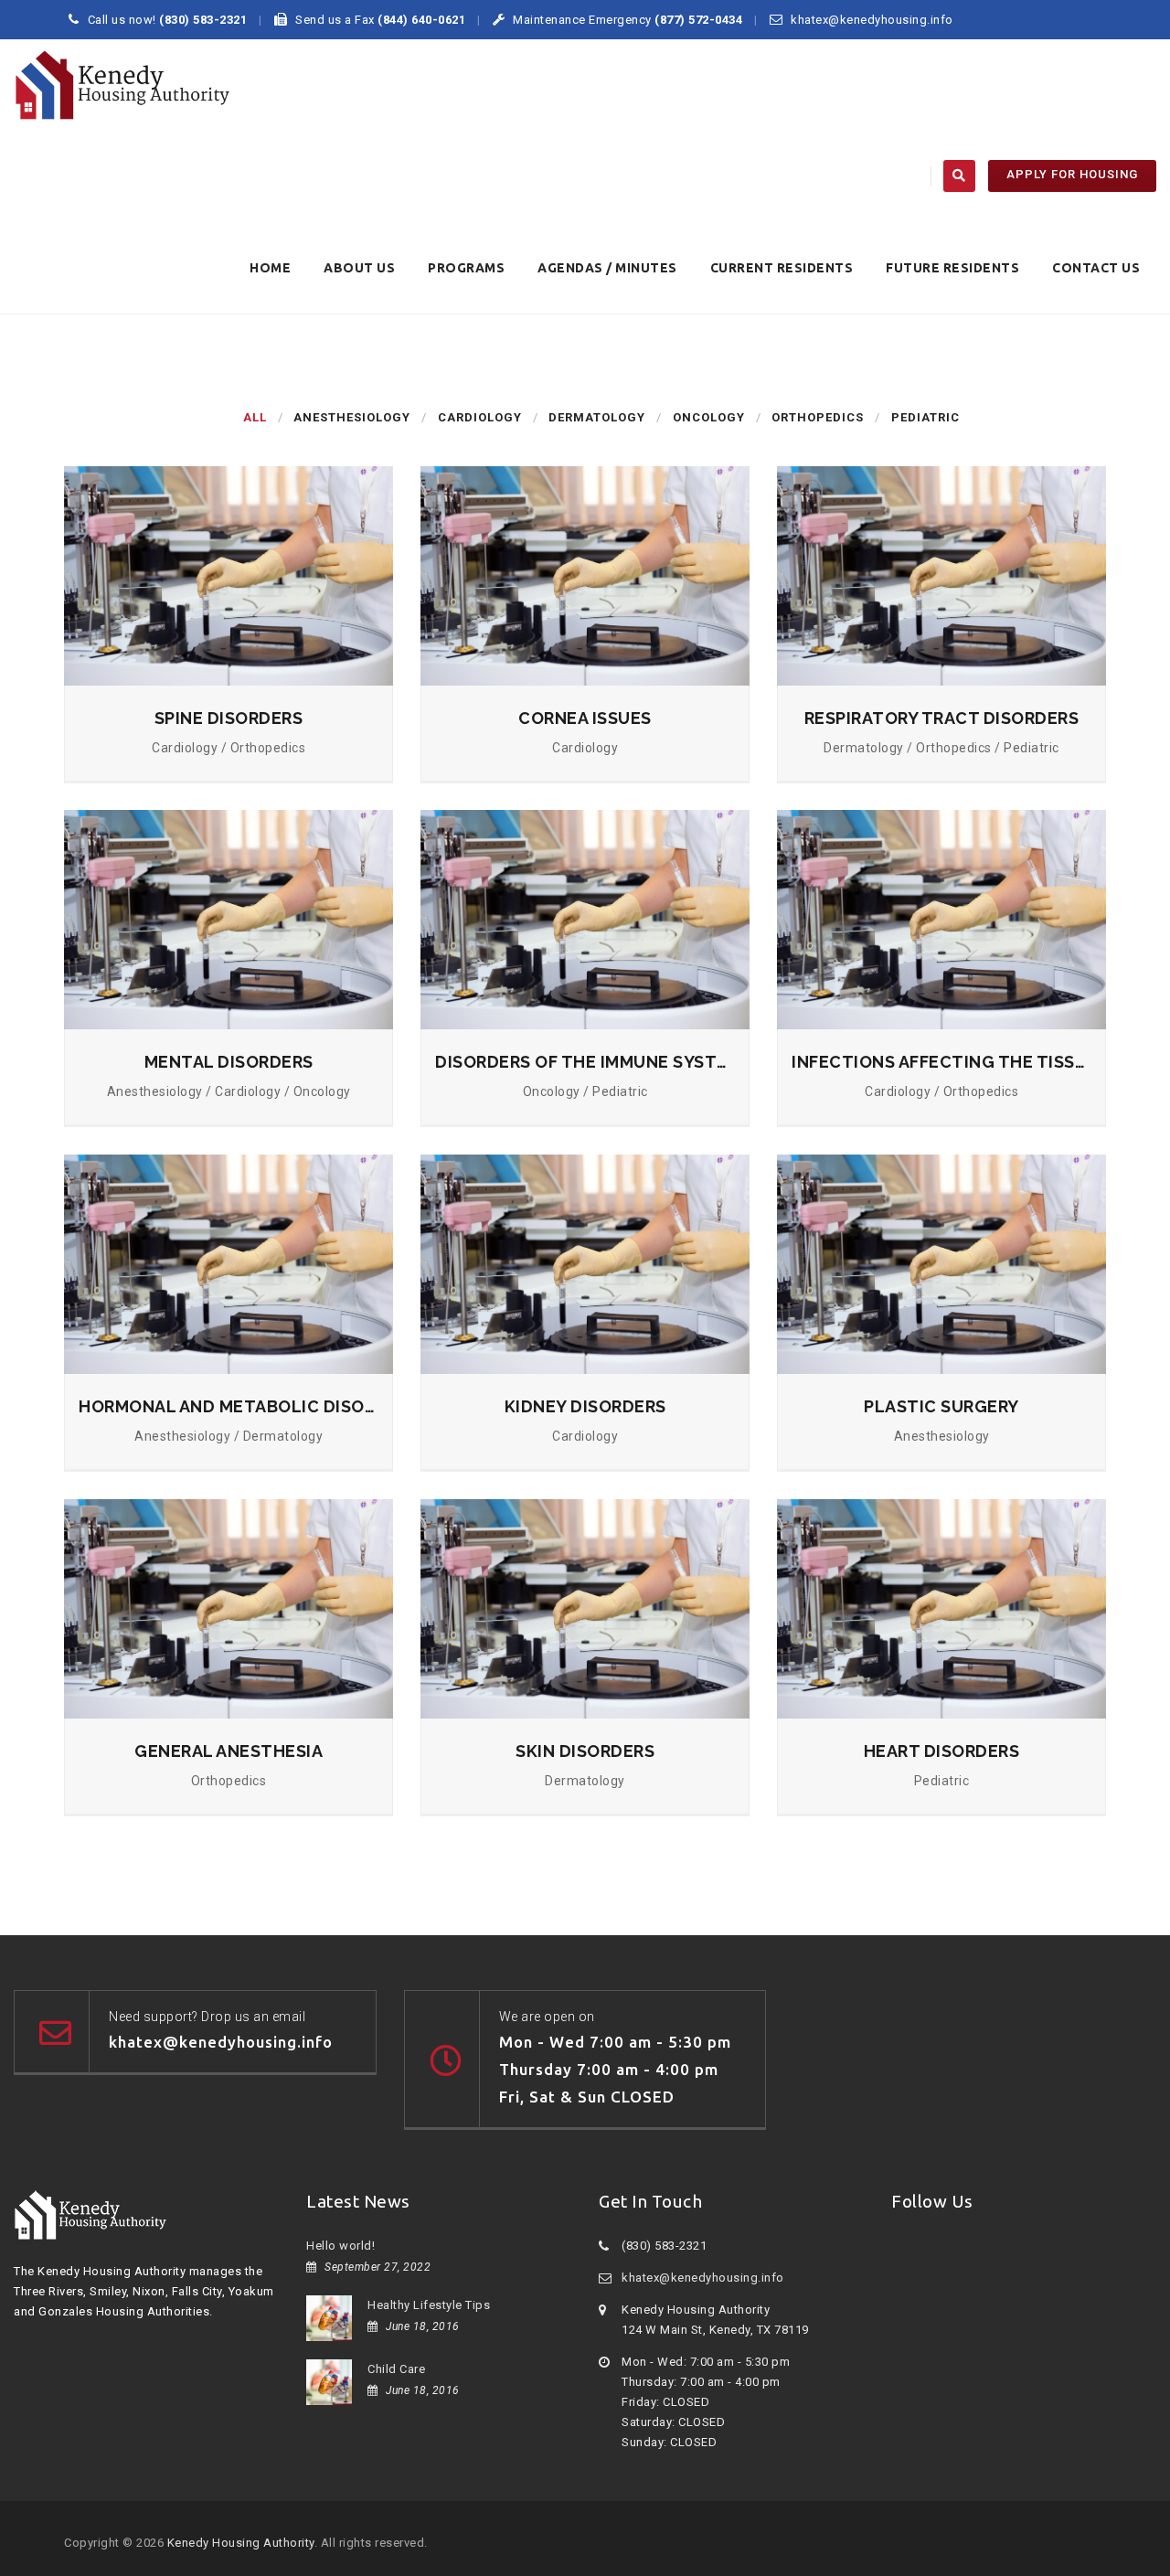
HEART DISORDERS (942, 1751)
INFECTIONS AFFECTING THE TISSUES (941, 1062)
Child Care (396, 2369)
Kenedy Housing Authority (241, 2543)
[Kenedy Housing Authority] (122, 85)
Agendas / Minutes (607, 268)
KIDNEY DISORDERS (585, 1406)
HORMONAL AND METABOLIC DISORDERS (229, 1406)
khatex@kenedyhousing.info (703, 2278)
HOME (270, 268)
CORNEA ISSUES (585, 718)
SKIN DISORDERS (585, 1751)
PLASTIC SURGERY (941, 1406)
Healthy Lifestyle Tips (429, 2305)
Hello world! (340, 2246)
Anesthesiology (352, 417)
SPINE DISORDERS (229, 718)
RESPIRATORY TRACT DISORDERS (942, 718)
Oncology (709, 417)
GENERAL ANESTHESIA (229, 1751)
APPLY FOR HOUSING (1072, 174)
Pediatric (925, 417)
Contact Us (1096, 268)
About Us (359, 268)
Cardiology (480, 417)
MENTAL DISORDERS (229, 1062)
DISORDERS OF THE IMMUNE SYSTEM (585, 1062)
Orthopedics (818, 417)
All (255, 417)
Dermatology (597, 417)
